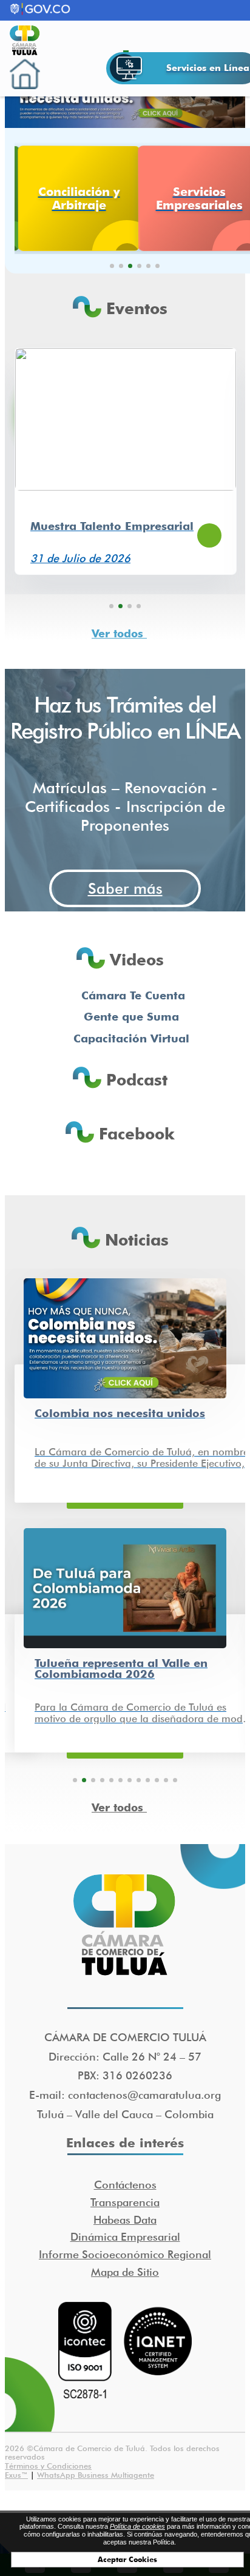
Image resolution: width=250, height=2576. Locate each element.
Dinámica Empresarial (125, 2237)
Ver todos (119, 634)
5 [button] (148, 266)
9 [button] (148, 1780)
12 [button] (175, 1780)
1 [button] (112, 266)
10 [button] (157, 1780)
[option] (75, 198)
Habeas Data (125, 2220)
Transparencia (125, 2202)
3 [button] (130, 266)
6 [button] (157, 266)
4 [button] (139, 266)
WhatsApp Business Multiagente (96, 2475)
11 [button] (166, 1780)
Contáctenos (125, 2185)
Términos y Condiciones (48, 2466)
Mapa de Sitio (125, 2272)
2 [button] (121, 266)
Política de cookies (137, 2526)
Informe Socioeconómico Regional (125, 2254)
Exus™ (16, 2475)
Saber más (125, 888)
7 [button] (130, 1780)
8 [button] (139, 1780)
